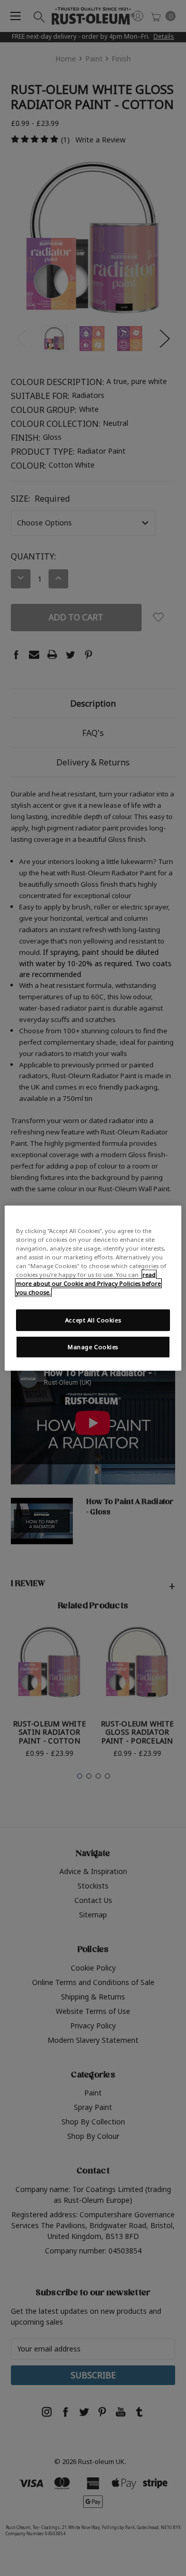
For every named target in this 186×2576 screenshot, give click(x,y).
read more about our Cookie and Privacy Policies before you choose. (88, 1283)
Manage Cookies (93, 1347)
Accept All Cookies (93, 1320)
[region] (93, 1288)
